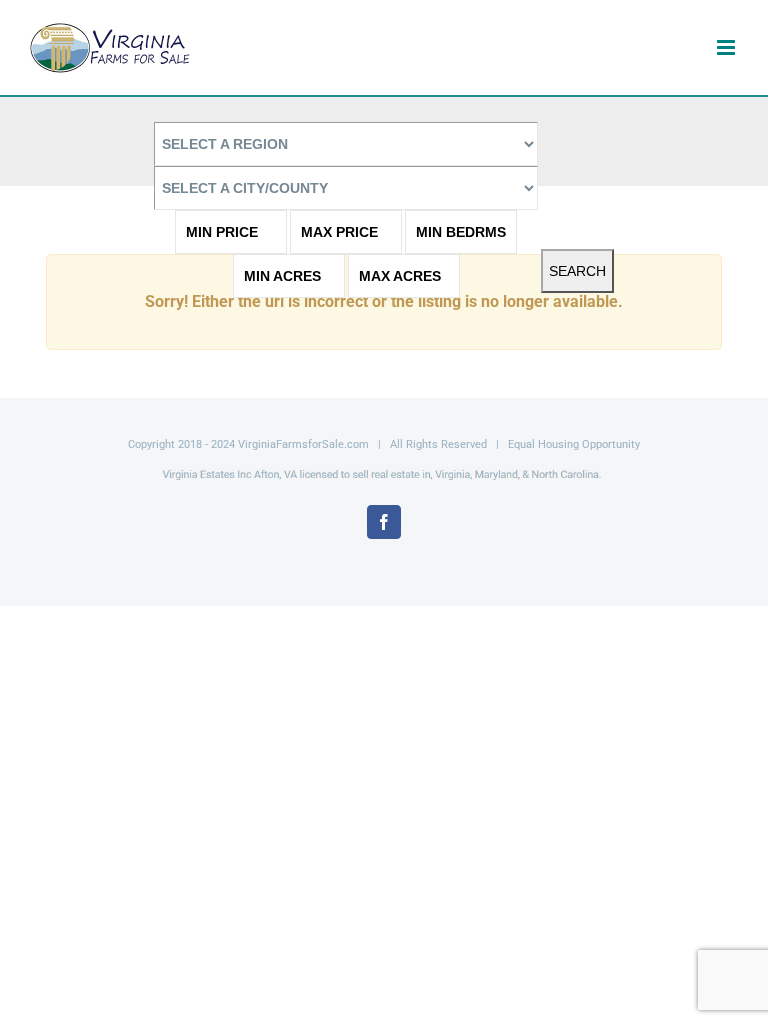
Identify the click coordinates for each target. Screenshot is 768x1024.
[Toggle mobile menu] (727, 47)
